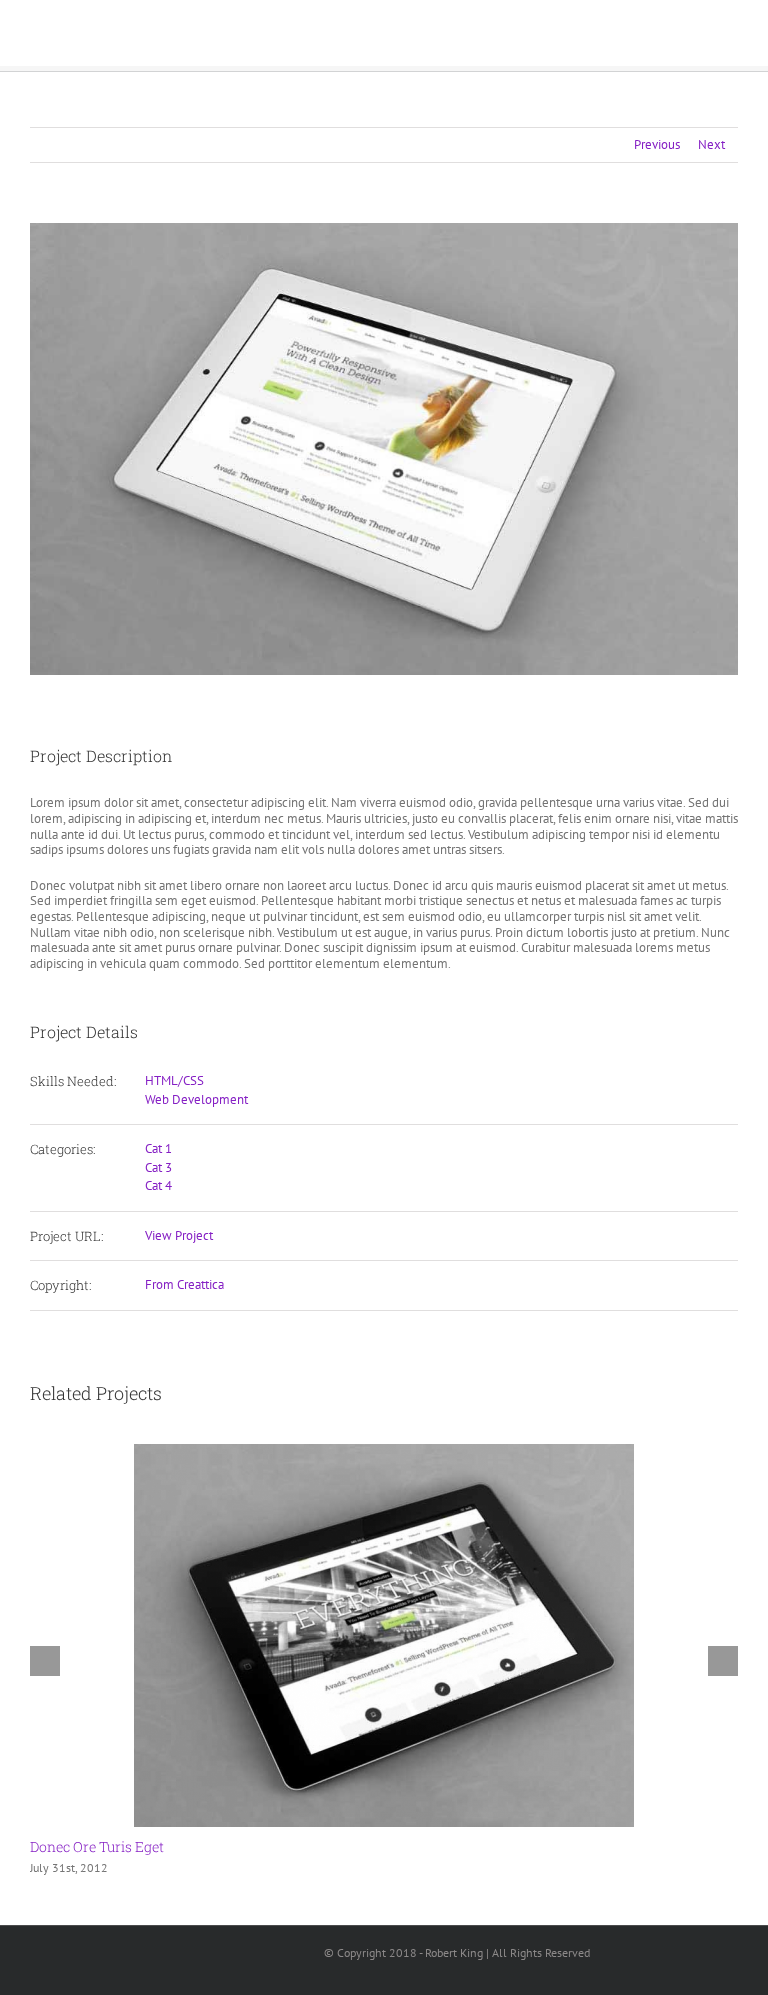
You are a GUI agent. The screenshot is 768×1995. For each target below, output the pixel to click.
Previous (657, 144)
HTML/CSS (174, 1080)
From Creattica (184, 1284)
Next (711, 144)
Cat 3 (158, 1167)
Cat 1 (158, 1148)
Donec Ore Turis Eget (97, 1846)
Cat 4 (158, 1185)
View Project (179, 1235)
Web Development (196, 1099)
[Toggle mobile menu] (730, 35)
